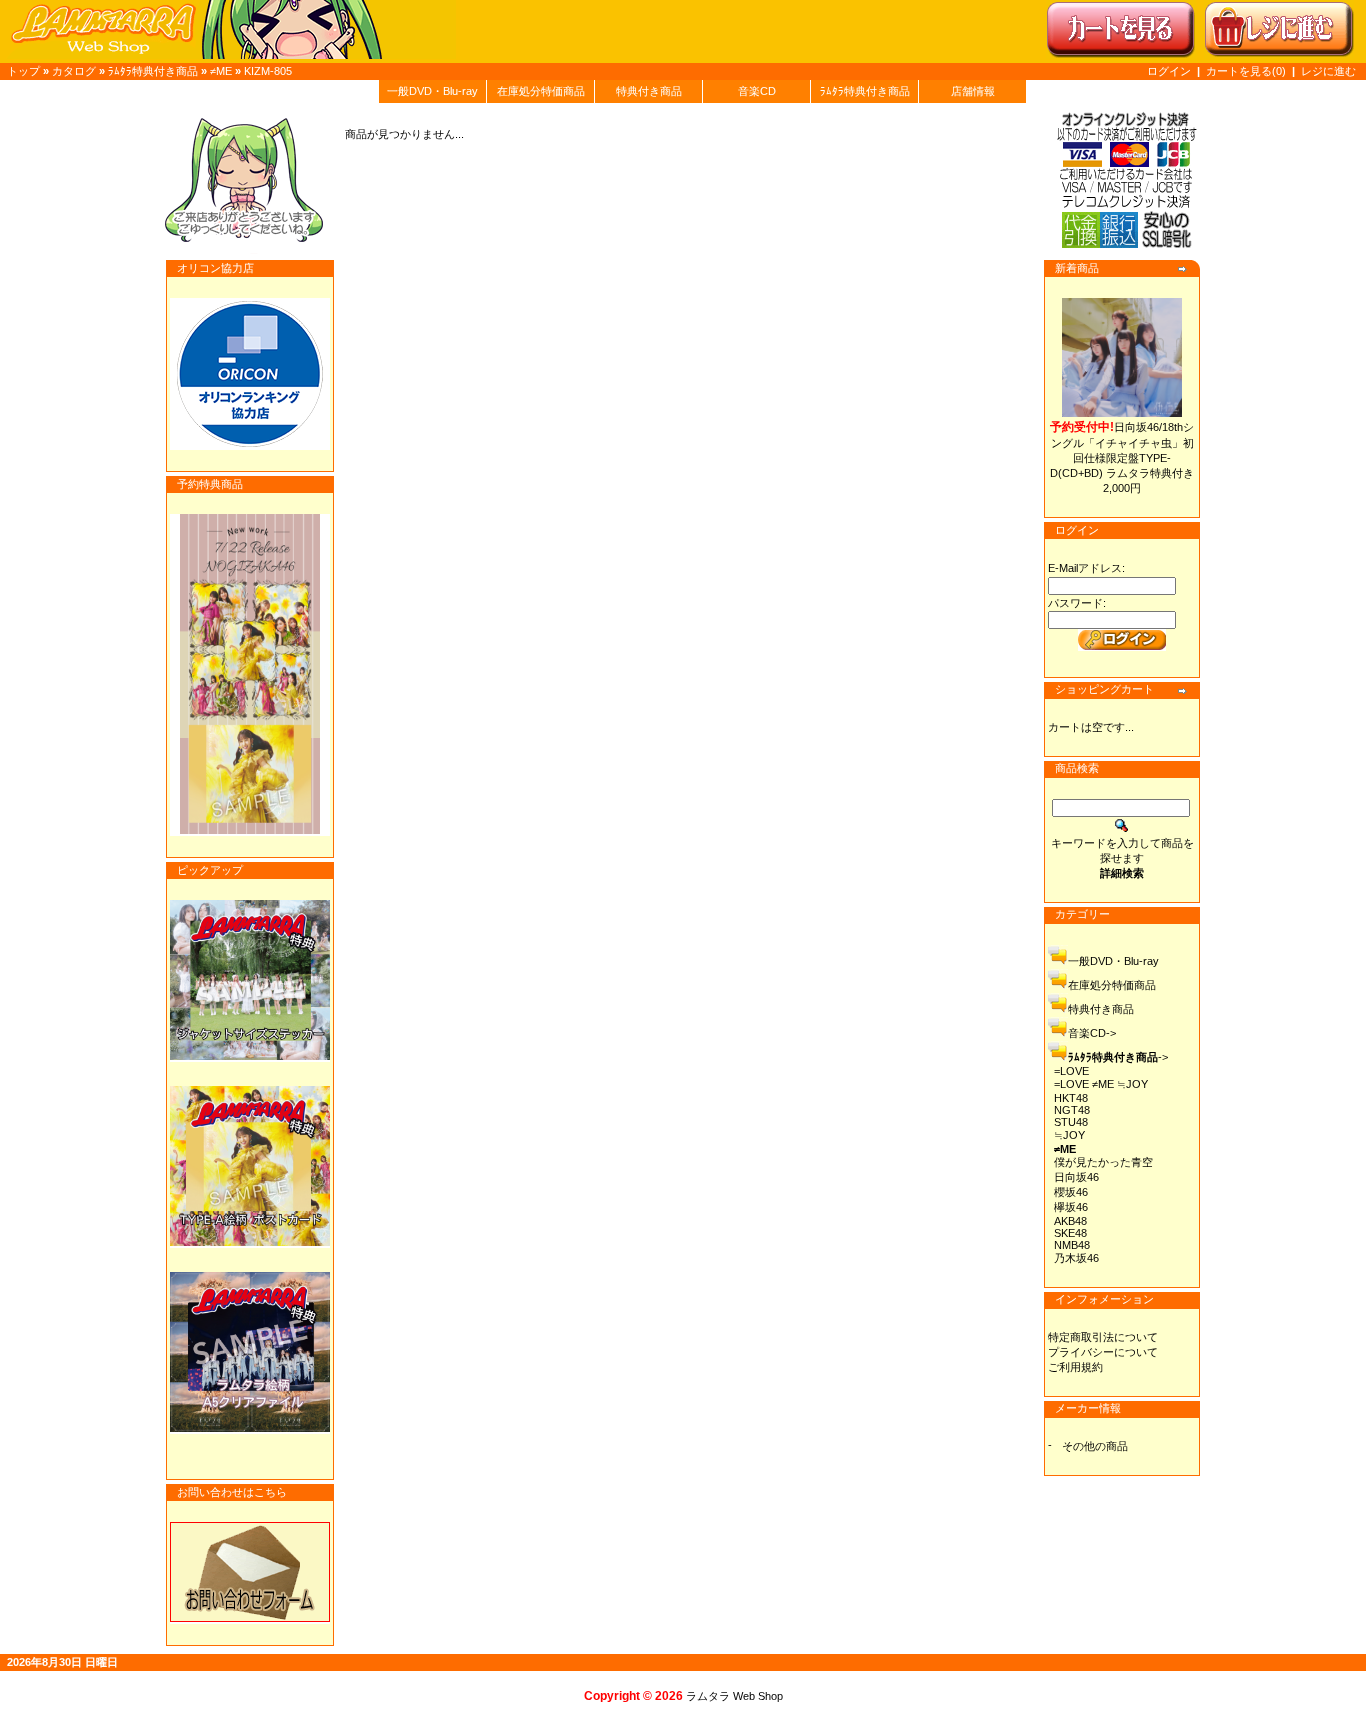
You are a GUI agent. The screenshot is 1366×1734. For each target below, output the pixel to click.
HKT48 (1071, 1098)
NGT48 (1072, 1110)
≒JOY (1069, 1135)
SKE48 (1070, 1233)
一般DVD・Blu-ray (432, 91)
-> (1118, 1057)
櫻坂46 (1071, 1192)
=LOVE (1071, 1071)
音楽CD (757, 91)
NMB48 (1072, 1245)
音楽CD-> (1092, 1033)
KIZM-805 (268, 71)
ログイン (1169, 71)
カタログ (74, 71)
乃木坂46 (1076, 1258)
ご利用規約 (1075, 1367)
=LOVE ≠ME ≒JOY (1101, 1084)
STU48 (1071, 1122)
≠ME (221, 71)
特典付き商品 (649, 91)
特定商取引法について (1103, 1337)
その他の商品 (1095, 1446)
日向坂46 (1076, 1177)
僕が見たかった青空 (1103, 1162)
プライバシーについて (1103, 1352)
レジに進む (1328, 71)
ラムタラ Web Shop (734, 1696)
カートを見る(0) (1247, 71)
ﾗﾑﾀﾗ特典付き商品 (153, 71)
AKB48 (1070, 1221)
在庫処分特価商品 (541, 91)
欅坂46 (1071, 1207)
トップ (23, 71)
